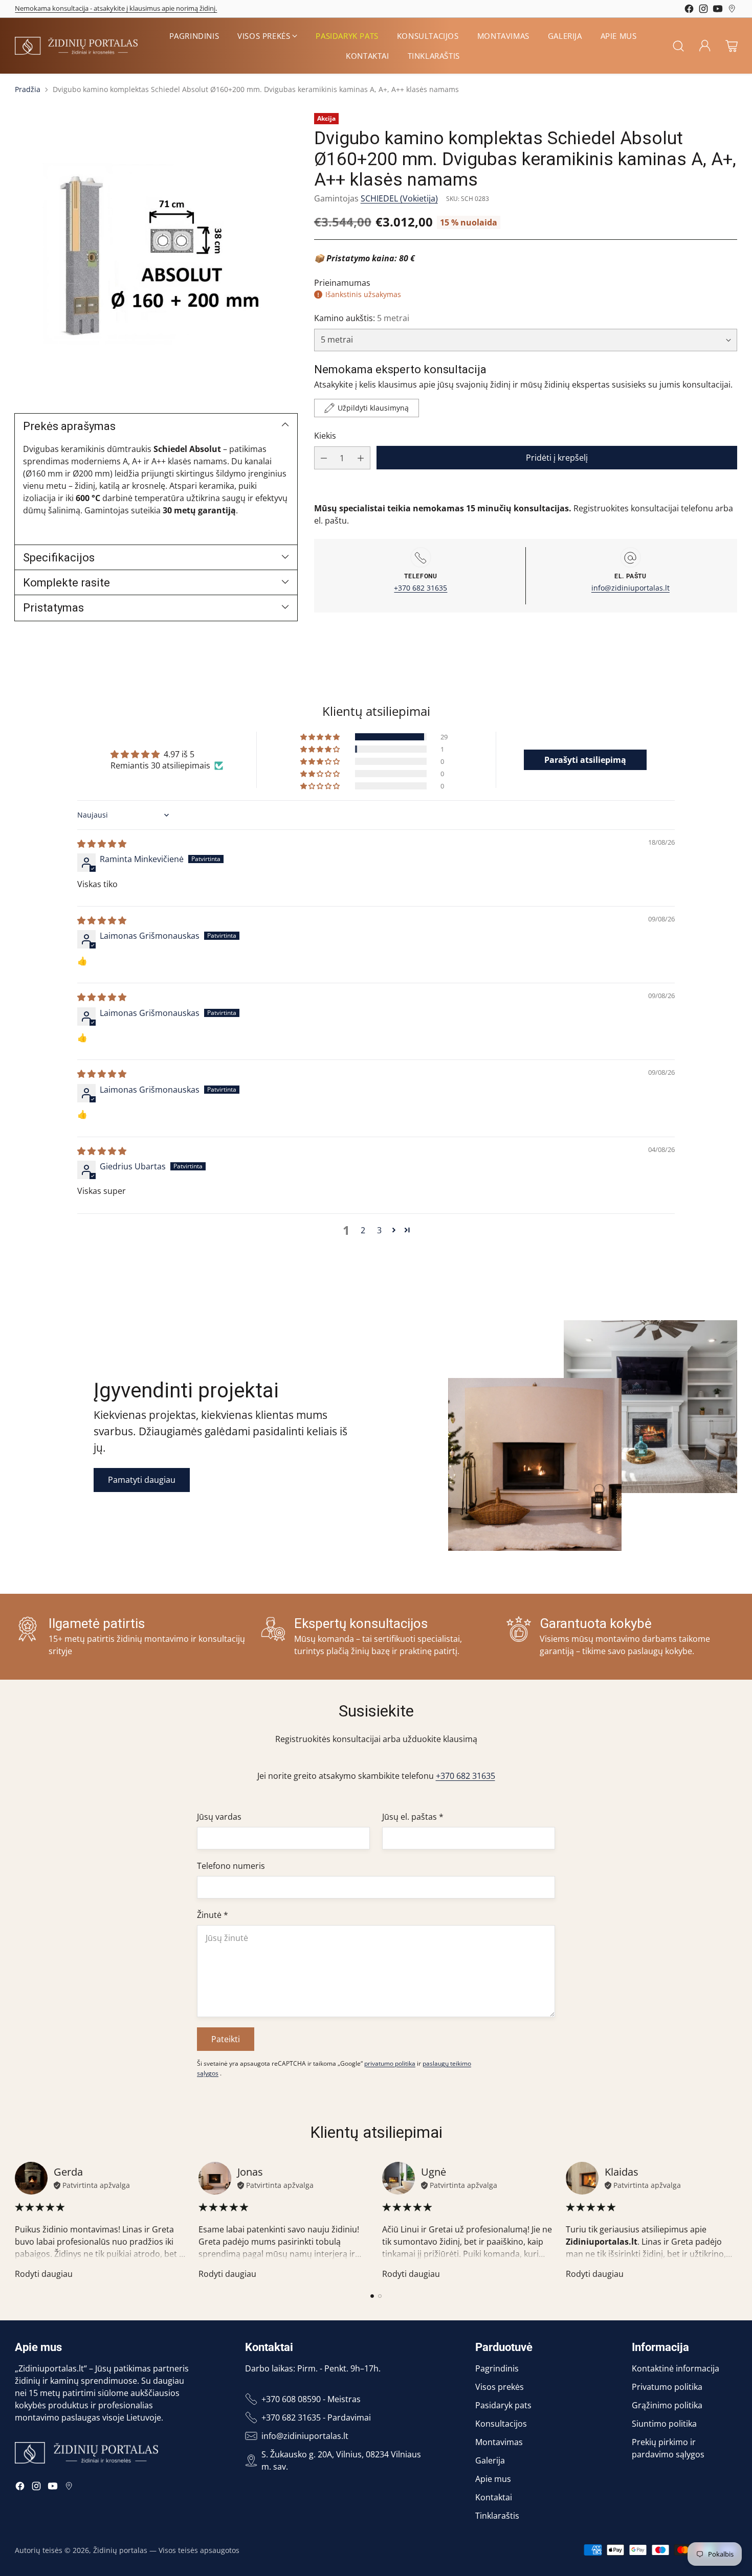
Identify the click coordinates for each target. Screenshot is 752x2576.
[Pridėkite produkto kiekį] (361, 458)
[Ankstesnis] (18, 2221)
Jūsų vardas (219, 1817)
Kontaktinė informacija (676, 2368)
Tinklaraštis (497, 2516)
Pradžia (28, 89)
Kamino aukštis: (362, 319)
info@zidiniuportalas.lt (631, 588)
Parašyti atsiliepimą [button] (585, 760)
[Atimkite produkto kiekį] (324, 458)
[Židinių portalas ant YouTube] (718, 10)
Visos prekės (500, 2387)
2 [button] (363, 1230)
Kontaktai (494, 2497)
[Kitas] (734, 2221)
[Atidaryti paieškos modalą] (678, 46)
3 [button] (379, 1230)
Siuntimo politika (664, 2424)
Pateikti (226, 2039)
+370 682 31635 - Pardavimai (316, 2417)
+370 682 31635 (421, 588)
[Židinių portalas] (76, 46)
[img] (102, 844)
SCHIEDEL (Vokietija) (399, 198)
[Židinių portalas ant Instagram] (703, 10)
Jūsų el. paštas (413, 1817)
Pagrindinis (497, 2368)
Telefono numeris (231, 1866)
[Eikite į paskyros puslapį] (705, 46)
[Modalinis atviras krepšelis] (732, 46)
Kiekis (325, 436)
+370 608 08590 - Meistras (311, 2399)
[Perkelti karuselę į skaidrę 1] (372, 2296)
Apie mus (493, 2479)
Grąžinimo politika (667, 2405)
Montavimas (499, 2442)
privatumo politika (390, 2063)
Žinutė (213, 1915)
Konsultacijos (501, 2424)
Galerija (490, 2460)
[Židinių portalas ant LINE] (732, 10)
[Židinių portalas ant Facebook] (689, 10)
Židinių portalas (120, 2550)
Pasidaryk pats (503, 2405)
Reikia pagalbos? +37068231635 (63, 8)
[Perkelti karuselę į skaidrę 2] (380, 2296)
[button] (321, 737)
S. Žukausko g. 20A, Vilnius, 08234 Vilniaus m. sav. (341, 2460)
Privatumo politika (667, 2387)
